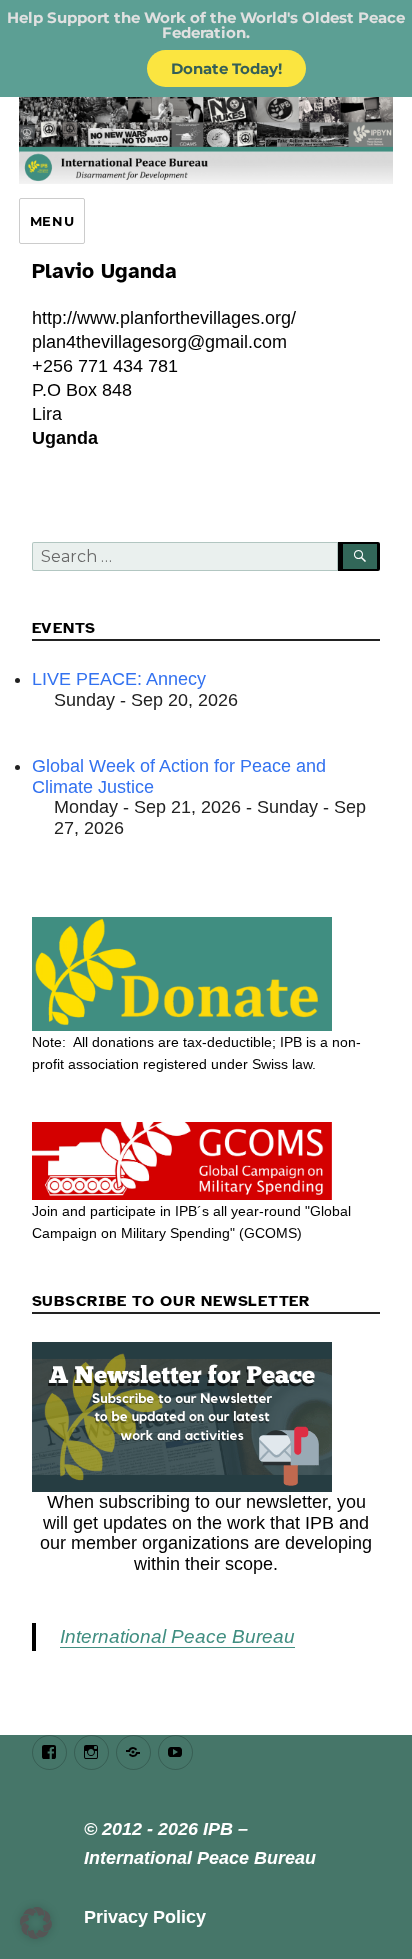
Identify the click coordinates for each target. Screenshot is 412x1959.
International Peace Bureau (177, 1636)
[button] (36, 1923)
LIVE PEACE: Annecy (119, 679)
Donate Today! (226, 68)
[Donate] (206, 974)
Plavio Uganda (104, 271)
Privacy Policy (145, 1917)
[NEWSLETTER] (206, 1417)
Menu (52, 221)
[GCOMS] (206, 1161)
